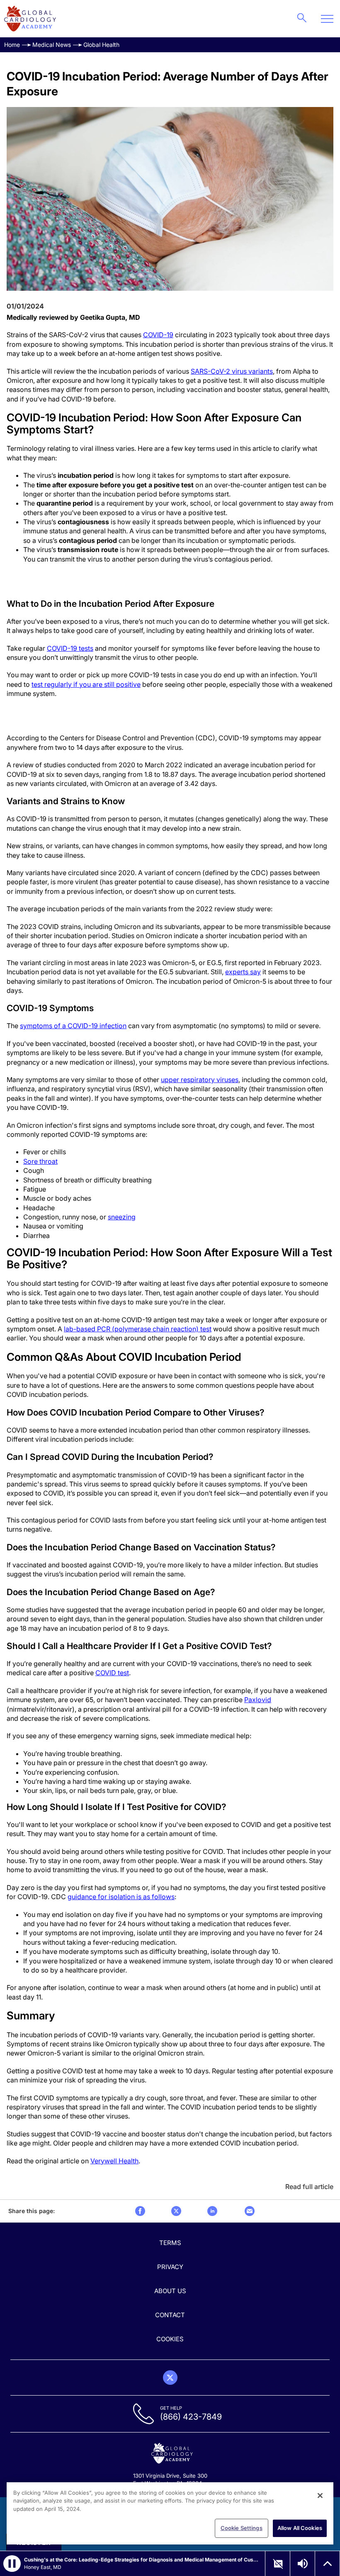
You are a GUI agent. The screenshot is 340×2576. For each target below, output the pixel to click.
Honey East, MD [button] (43, 2567)
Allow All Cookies (300, 2528)
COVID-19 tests (70, 648)
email (250, 2211)
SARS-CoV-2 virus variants (232, 371)
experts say (243, 972)
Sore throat (40, 1161)
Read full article (309, 2187)
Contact (170, 2315)
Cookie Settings (242, 2528)
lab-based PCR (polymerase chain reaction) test (138, 1329)
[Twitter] (170, 2378)
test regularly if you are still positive (86, 684)
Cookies (170, 2339)
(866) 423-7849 (191, 2417)
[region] (170, 2513)
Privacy (170, 2267)
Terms (170, 2243)
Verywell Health (114, 2161)
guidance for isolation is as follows (121, 1897)
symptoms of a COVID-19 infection (73, 1026)
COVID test (112, 1673)
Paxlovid (258, 1700)
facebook (140, 2211)
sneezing (122, 1217)
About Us (170, 2291)
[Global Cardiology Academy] (30, 19)
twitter (176, 2211)
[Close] (320, 2496)
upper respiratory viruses (200, 1080)
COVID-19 (158, 335)
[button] (12, 2564)
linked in (212, 2211)
